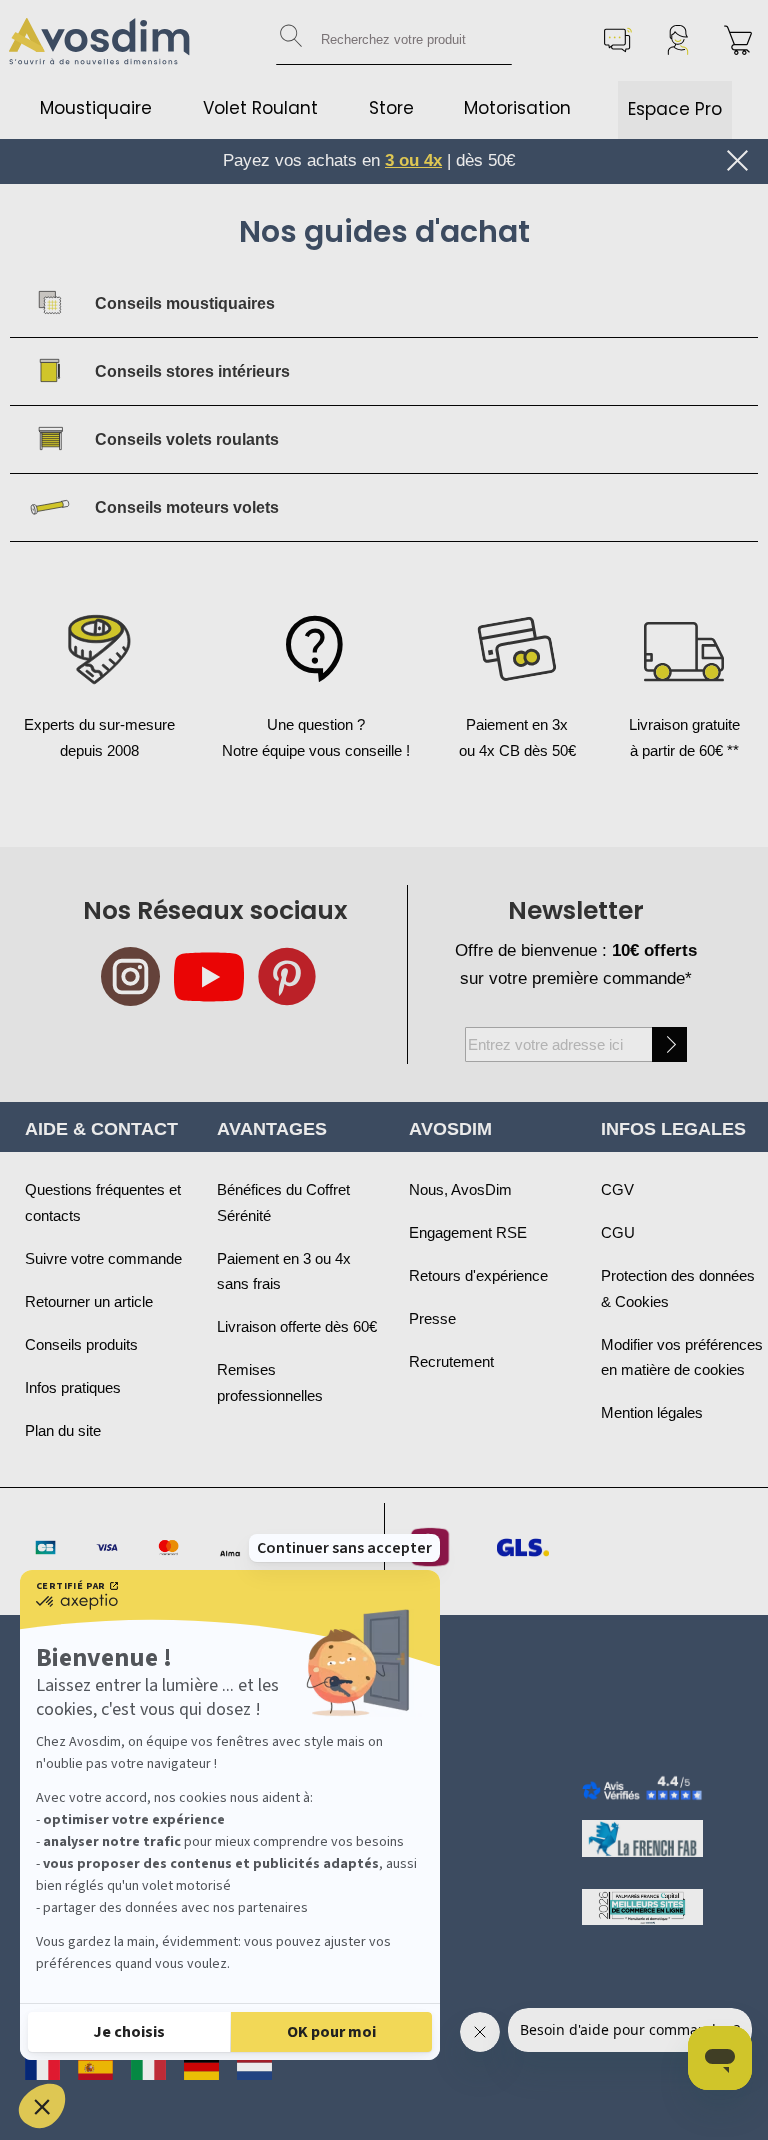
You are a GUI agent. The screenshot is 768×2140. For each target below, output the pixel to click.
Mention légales (652, 1412)
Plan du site (63, 1430)
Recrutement (451, 1361)
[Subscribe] (669, 1044)
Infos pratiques (73, 1387)
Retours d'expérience (478, 1275)
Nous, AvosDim (460, 1189)
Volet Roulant (260, 108)
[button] (42, 2106)
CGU (618, 1232)
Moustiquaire (96, 108)
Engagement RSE (468, 1232)
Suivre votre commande (103, 1258)
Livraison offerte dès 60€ (297, 1326)
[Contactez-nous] (618, 40)
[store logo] (100, 40)
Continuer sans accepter (344, 1548)
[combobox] (394, 40)
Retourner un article (89, 1301)
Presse (432, 1318)
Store (391, 108)
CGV (617, 1189)
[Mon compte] (678, 40)
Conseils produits (81, 1344)
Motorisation (517, 108)
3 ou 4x (413, 160)
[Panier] (738, 40)
